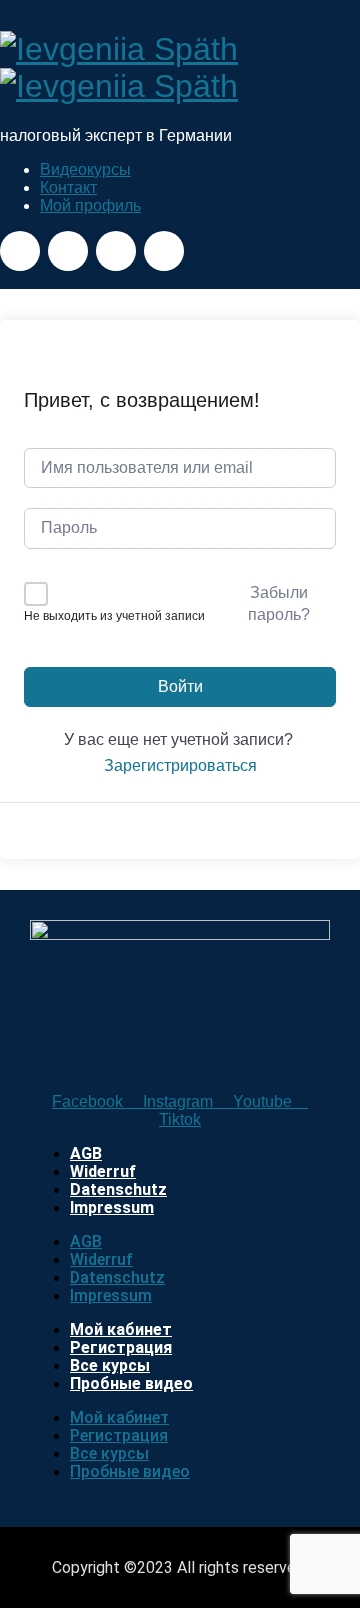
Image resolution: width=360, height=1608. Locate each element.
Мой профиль (90, 205)
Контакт (68, 187)
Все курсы (110, 1365)
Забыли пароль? (279, 603)
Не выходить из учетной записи (114, 616)
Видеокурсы (85, 169)
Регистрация (121, 1347)
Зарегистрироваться (180, 765)
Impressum (112, 1207)
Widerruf (103, 1171)
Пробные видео (131, 1383)
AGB (86, 1153)
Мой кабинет (121, 1329)
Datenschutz (118, 1189)
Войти (180, 686)
